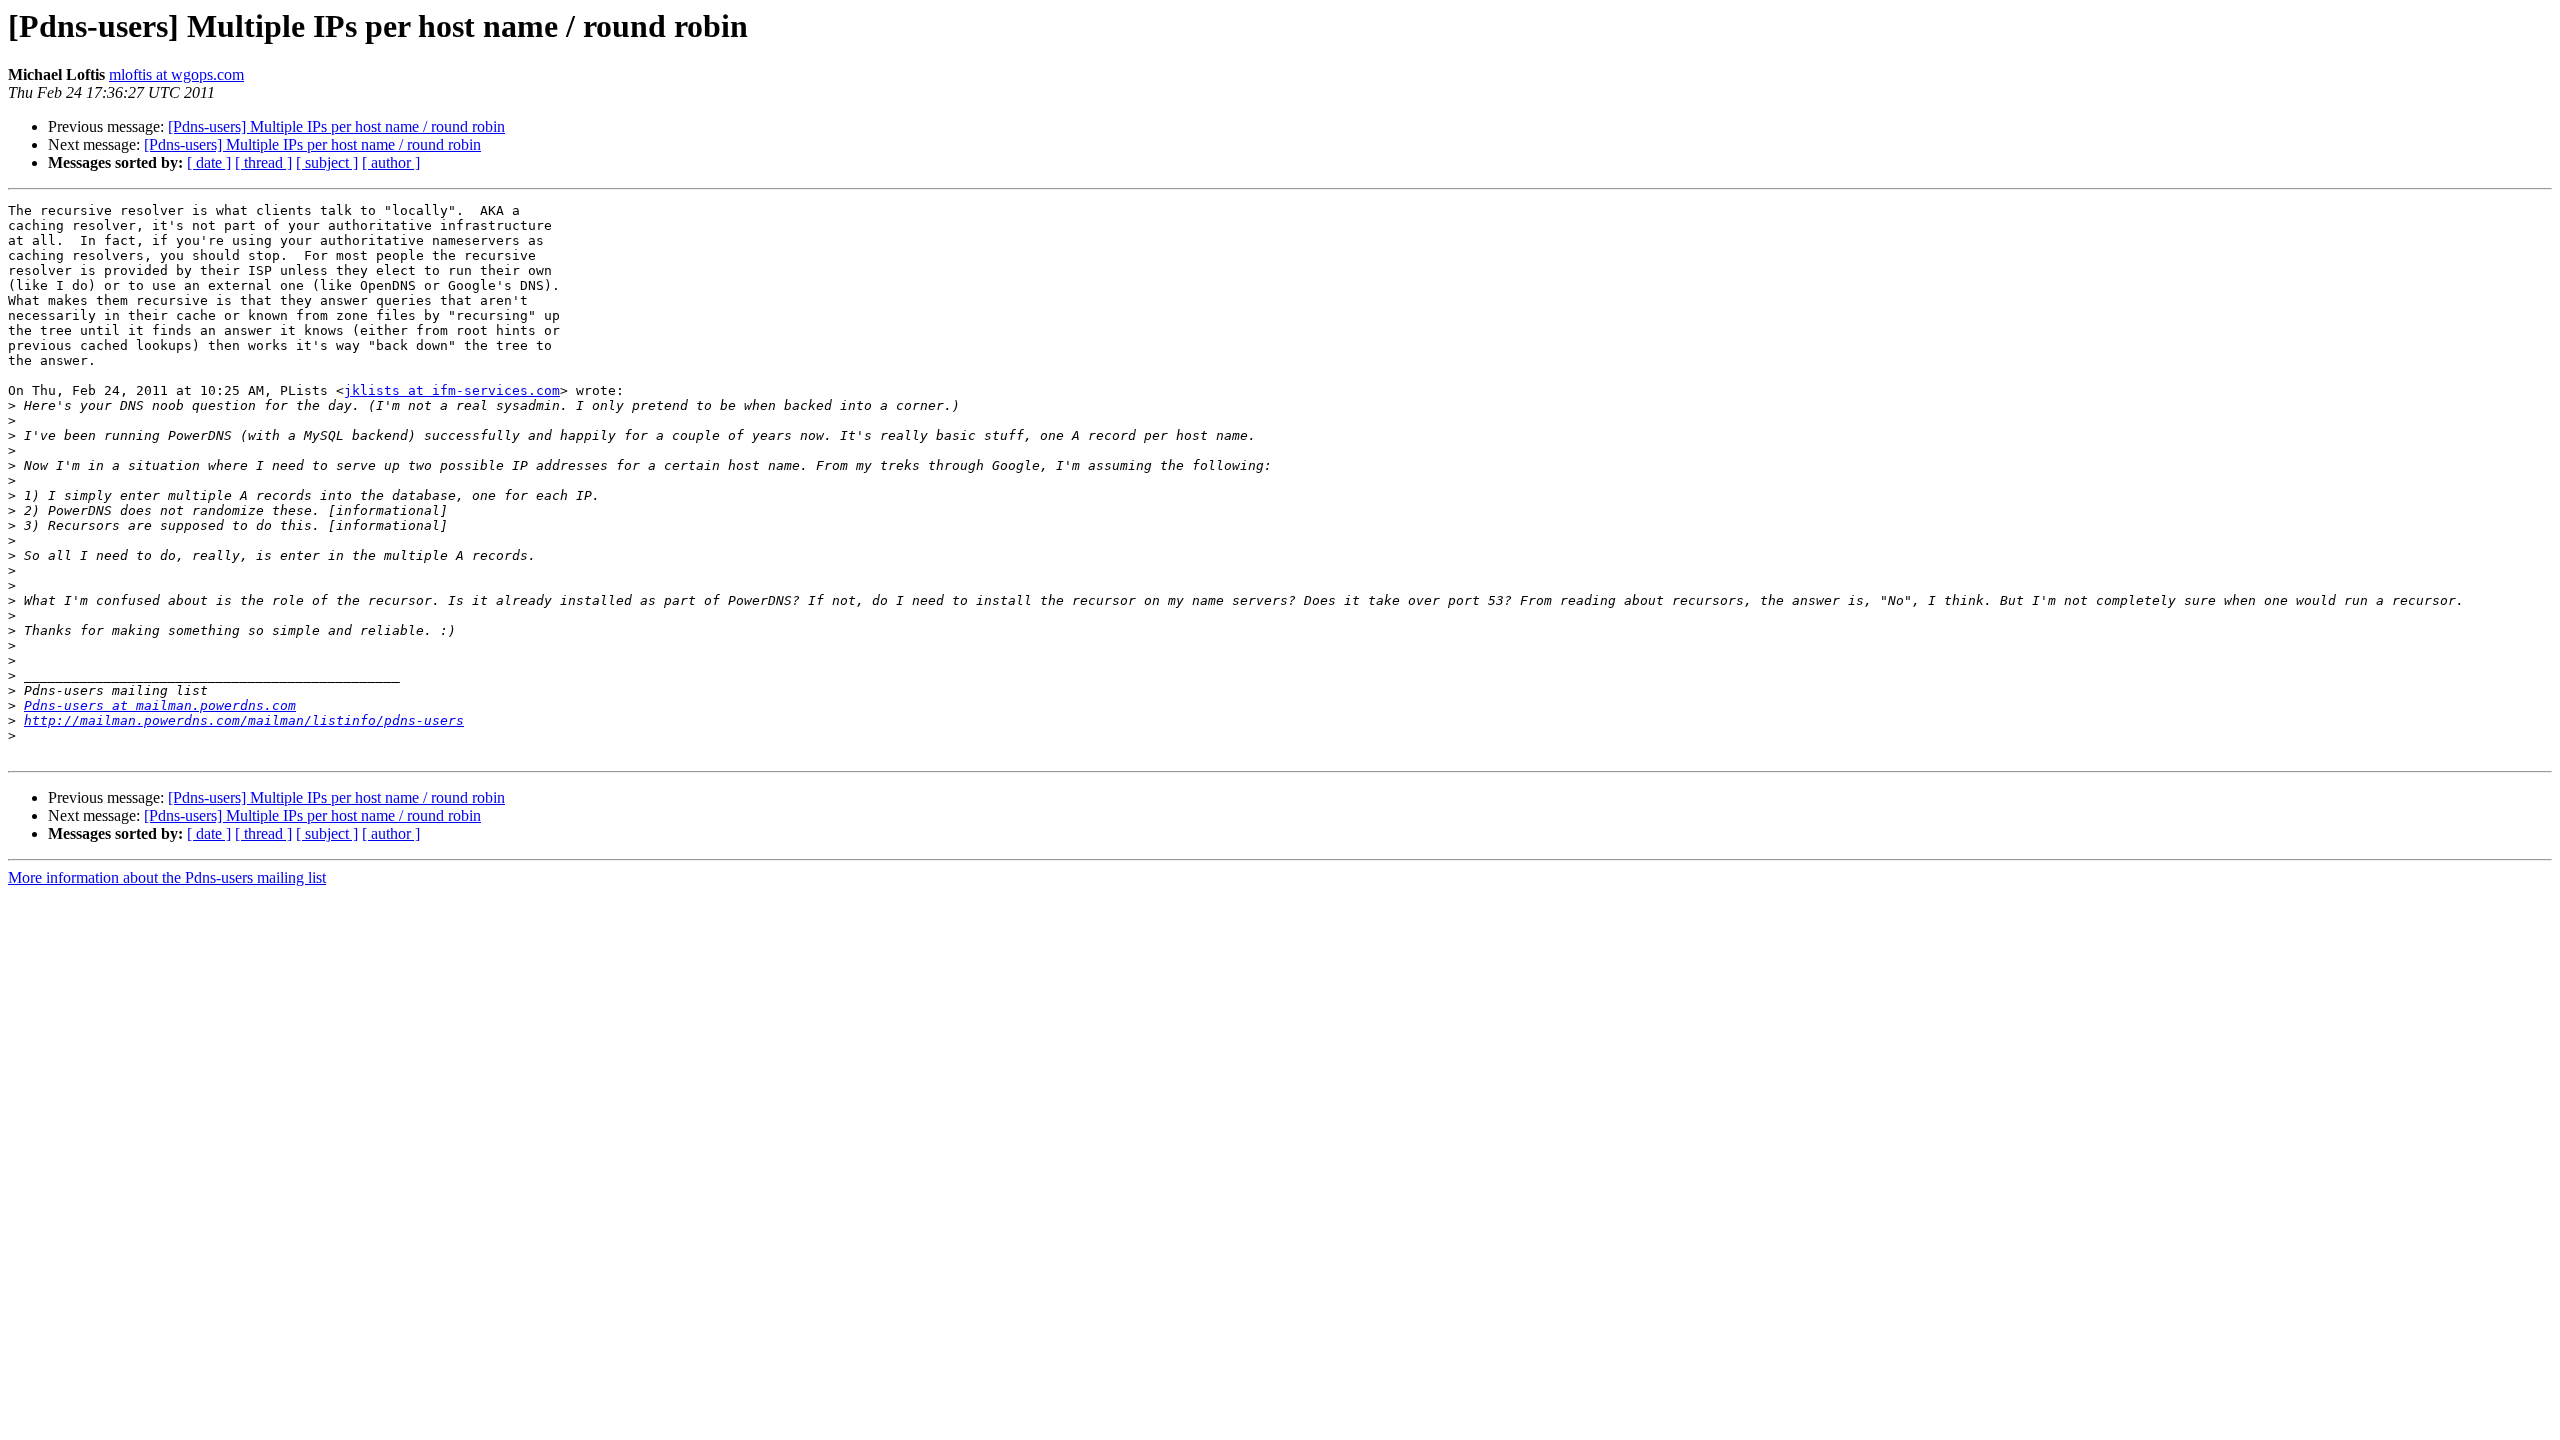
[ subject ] (327, 162)
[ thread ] (263, 162)
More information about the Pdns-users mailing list (167, 877)
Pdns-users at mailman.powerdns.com (160, 705)
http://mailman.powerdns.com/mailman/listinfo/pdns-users (244, 720)
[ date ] (209, 162)
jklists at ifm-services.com (452, 390)
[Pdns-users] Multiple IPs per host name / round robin (336, 126)
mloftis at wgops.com (176, 74)
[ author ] (391, 162)
